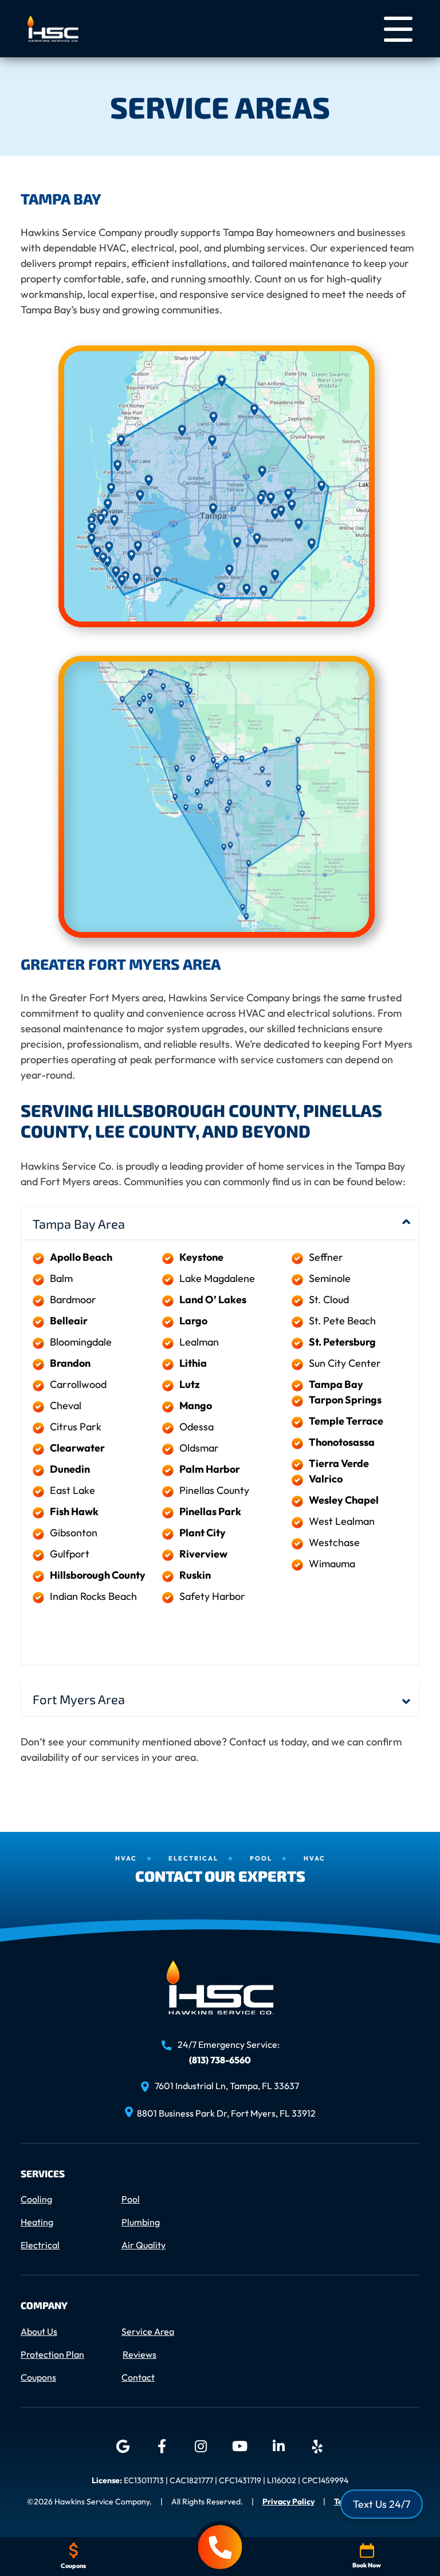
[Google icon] (123, 2447)
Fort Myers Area (79, 1699)
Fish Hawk (74, 1511)
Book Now (367, 2565)
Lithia (193, 1363)
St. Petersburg (342, 1342)
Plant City (203, 1533)
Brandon (70, 1363)
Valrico (326, 1479)
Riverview (203, 1554)
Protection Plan (52, 2354)
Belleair (69, 1321)
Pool (131, 2199)
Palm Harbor (210, 1469)
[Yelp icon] (317, 2447)
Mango (196, 1405)
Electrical (40, 2245)
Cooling (36, 2199)
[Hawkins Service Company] (53, 27)
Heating (37, 2222)
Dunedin (70, 1469)
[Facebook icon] (162, 2447)
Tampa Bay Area (79, 1224)
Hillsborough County (98, 1575)
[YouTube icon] (239, 2447)
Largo (193, 1321)
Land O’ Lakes (213, 1299)
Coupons (38, 2377)
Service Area (148, 2331)
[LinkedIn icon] (278, 2447)
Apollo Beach (81, 1257)
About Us (39, 2331)
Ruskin (195, 1575)
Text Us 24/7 (382, 2504)
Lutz (190, 1384)
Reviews (140, 2354)
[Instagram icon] (201, 2447)
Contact (138, 2377)
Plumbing (141, 2222)
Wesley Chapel (344, 1500)
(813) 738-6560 (220, 2059)
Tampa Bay (336, 1384)
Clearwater (77, 1448)
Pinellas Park (210, 1511)
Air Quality (144, 2245)
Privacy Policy (288, 2502)
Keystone (201, 1257)
